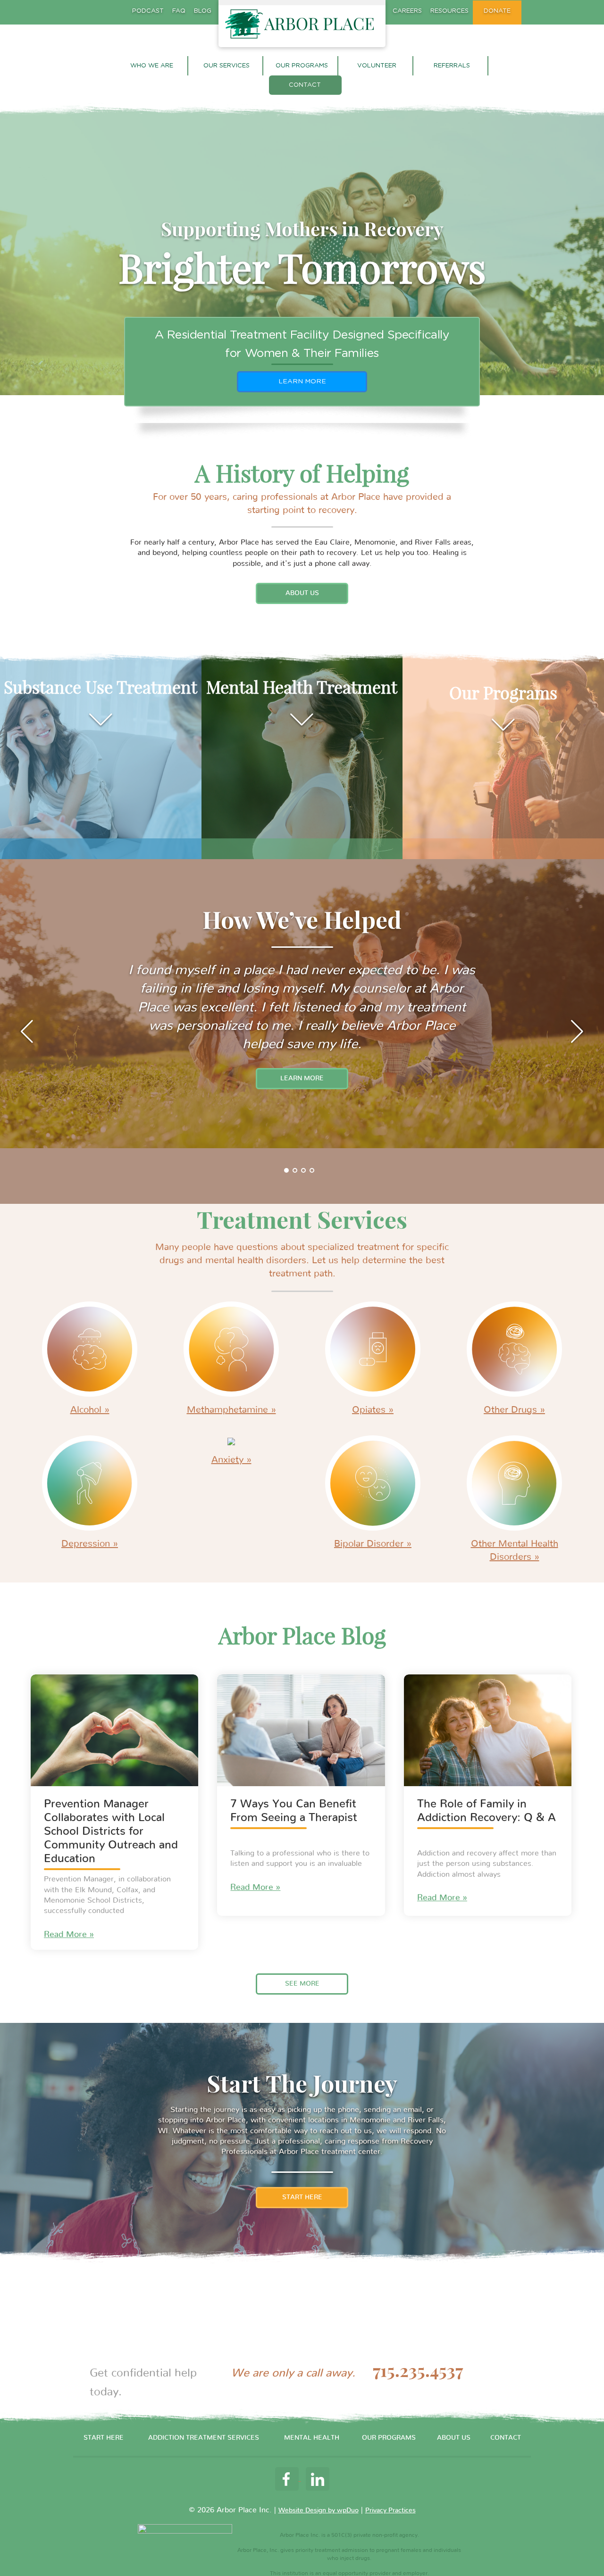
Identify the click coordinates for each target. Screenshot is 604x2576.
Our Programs (302, 66)
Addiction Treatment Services (204, 2438)
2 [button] (295, 1171)
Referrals (452, 66)
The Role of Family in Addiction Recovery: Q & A (487, 1811)
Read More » (69, 1935)
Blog (203, 11)
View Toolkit (302, 381)
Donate (497, 11)
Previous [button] (26, 1031)
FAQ (179, 11)
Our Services (226, 66)
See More (302, 1984)
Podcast (148, 11)
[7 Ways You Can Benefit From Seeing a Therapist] (301, 1730)
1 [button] (287, 1171)
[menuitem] (152, 66)
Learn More (302, 1078)
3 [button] (304, 1171)
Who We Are (152, 66)
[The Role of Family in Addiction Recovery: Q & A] (488, 1730)
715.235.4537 (418, 2371)
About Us (302, 593)
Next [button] (578, 1031)
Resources (449, 11)
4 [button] (312, 1171)
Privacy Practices (390, 2510)
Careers (407, 11)
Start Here (302, 2197)
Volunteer (377, 66)
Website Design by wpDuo (319, 2510)
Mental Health (312, 2438)
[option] (302, 1004)
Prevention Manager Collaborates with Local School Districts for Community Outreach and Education (111, 1831)
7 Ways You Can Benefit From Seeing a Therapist (294, 1811)
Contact (305, 85)
